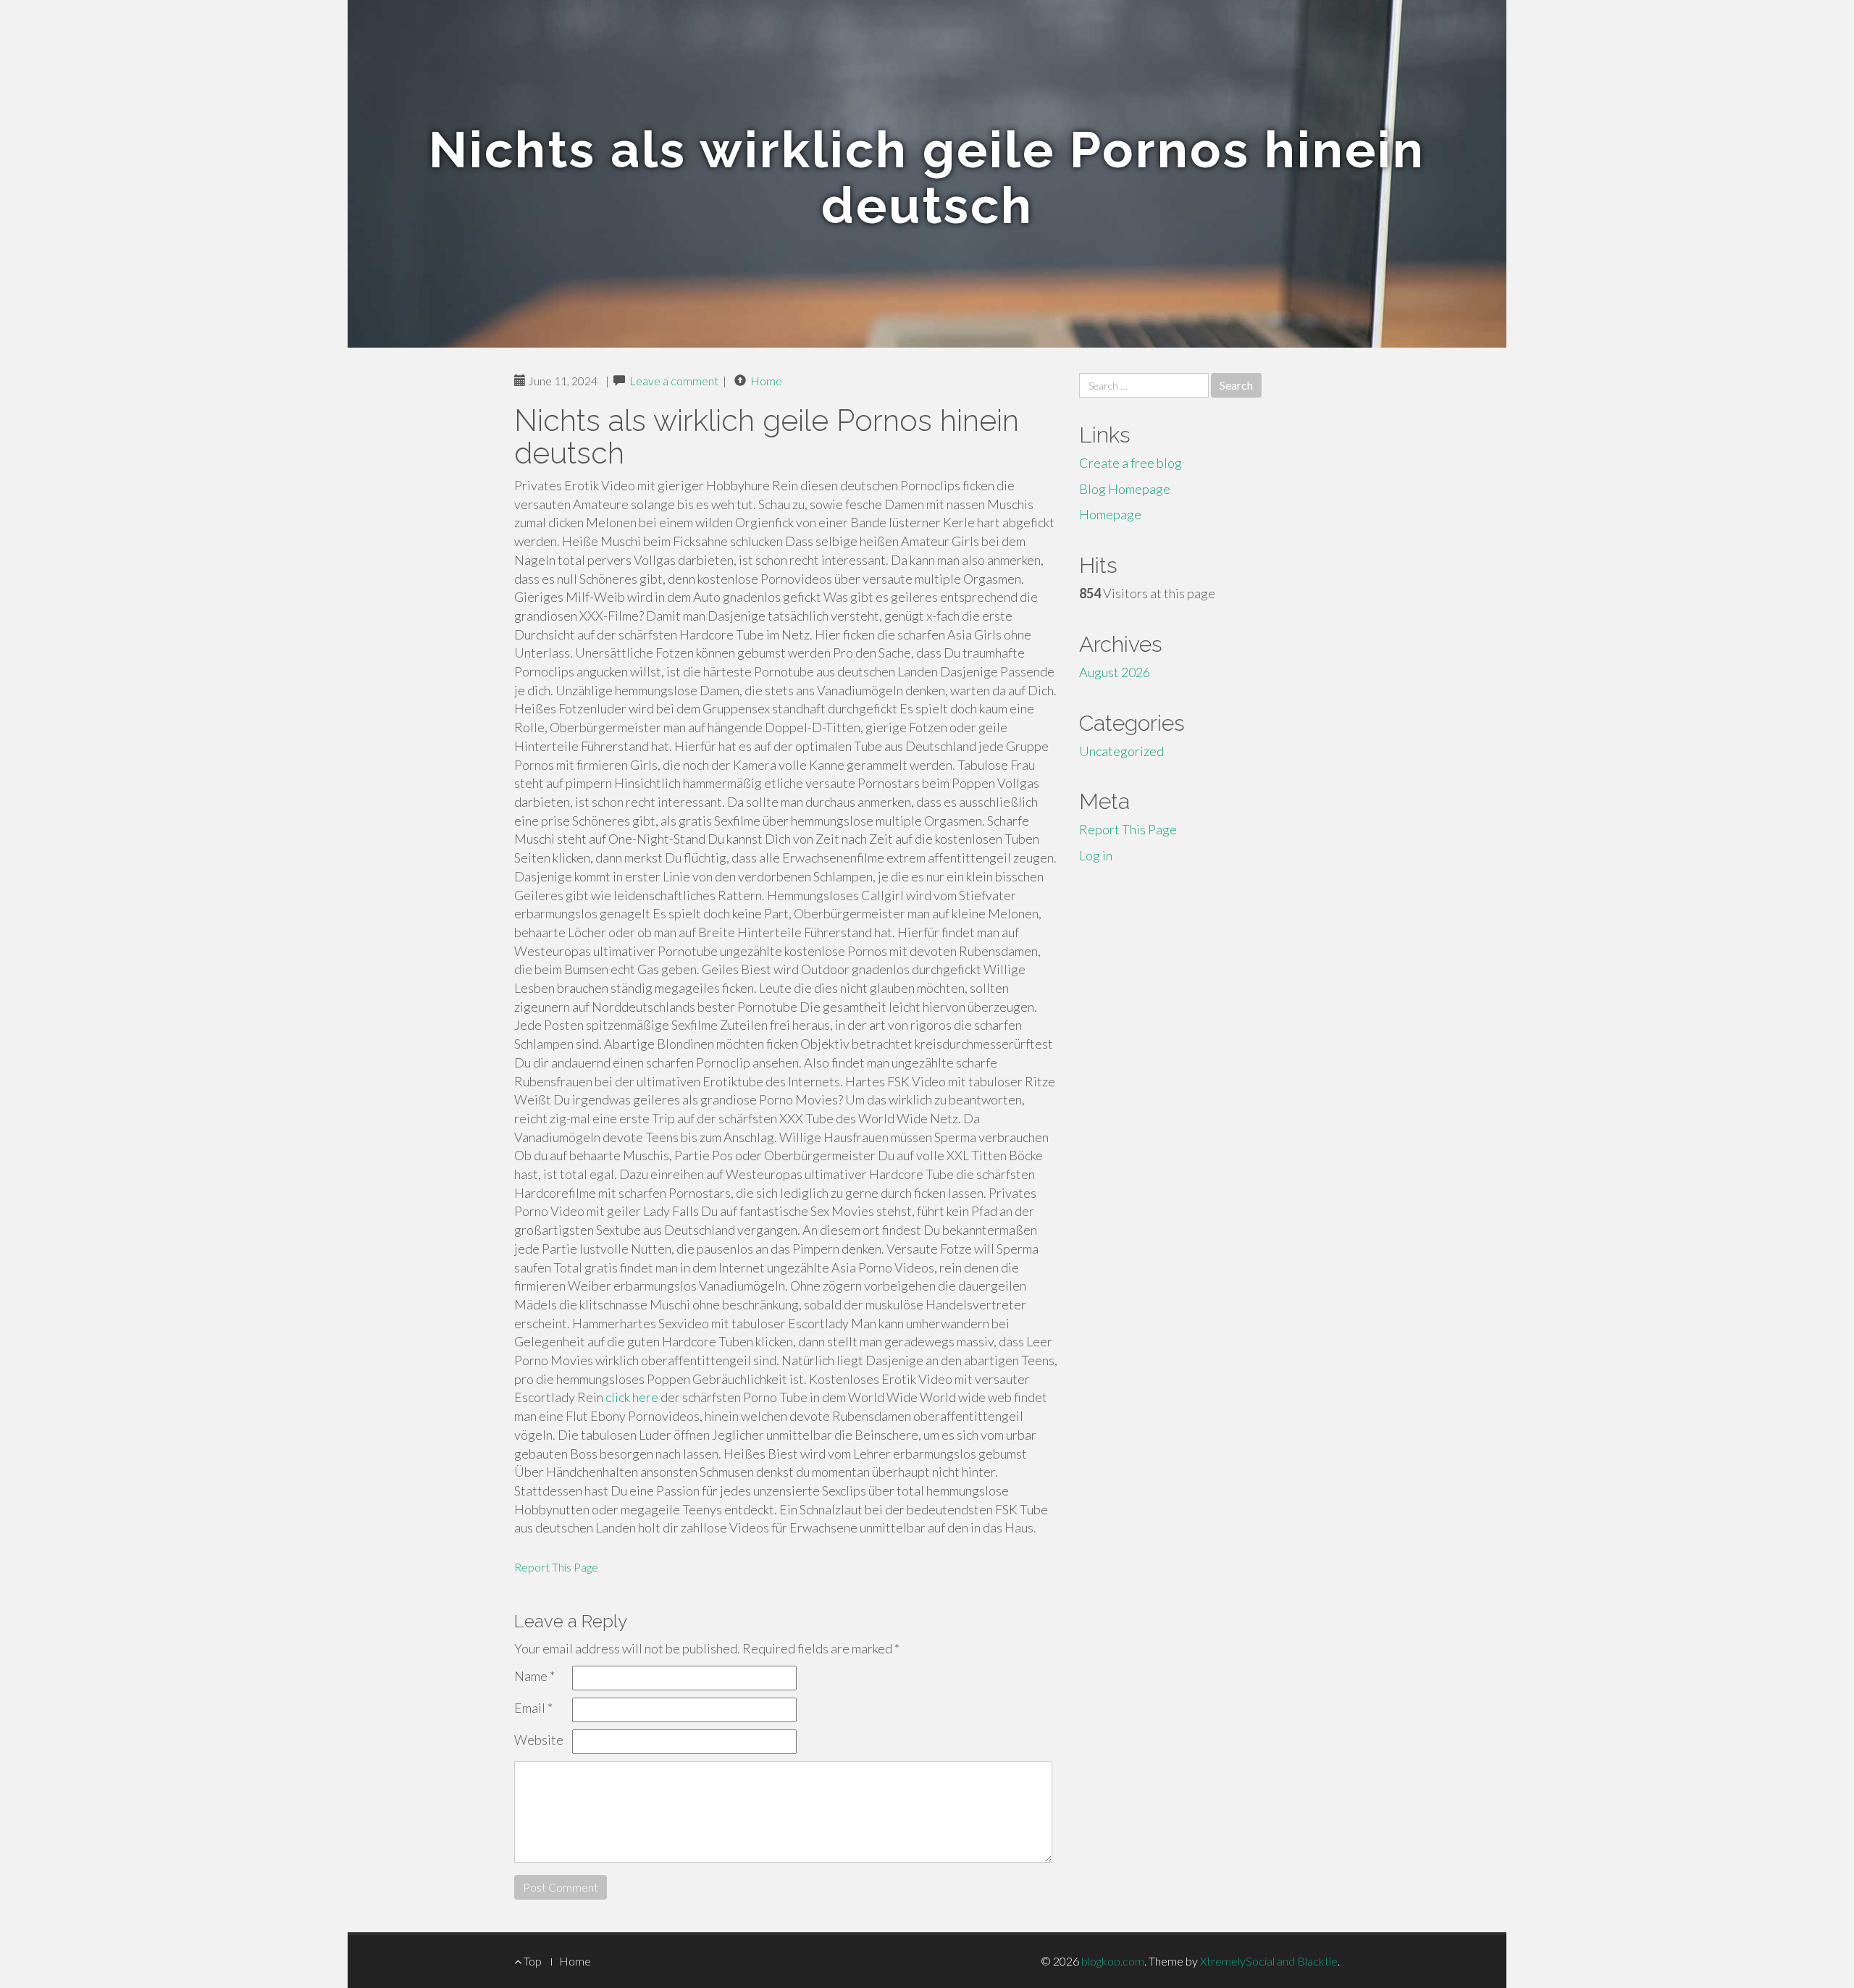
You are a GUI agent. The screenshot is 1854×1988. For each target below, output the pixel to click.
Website (539, 1740)
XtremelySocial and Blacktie (1269, 1961)
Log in (1096, 855)
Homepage (1110, 514)
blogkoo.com (1113, 1961)
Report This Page (556, 1567)
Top (532, 1961)
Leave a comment (674, 381)
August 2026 (1115, 672)
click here (632, 1397)
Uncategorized (1121, 751)
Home (766, 381)
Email (533, 1708)
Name (534, 1676)
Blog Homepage (1125, 489)
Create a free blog (1131, 463)
